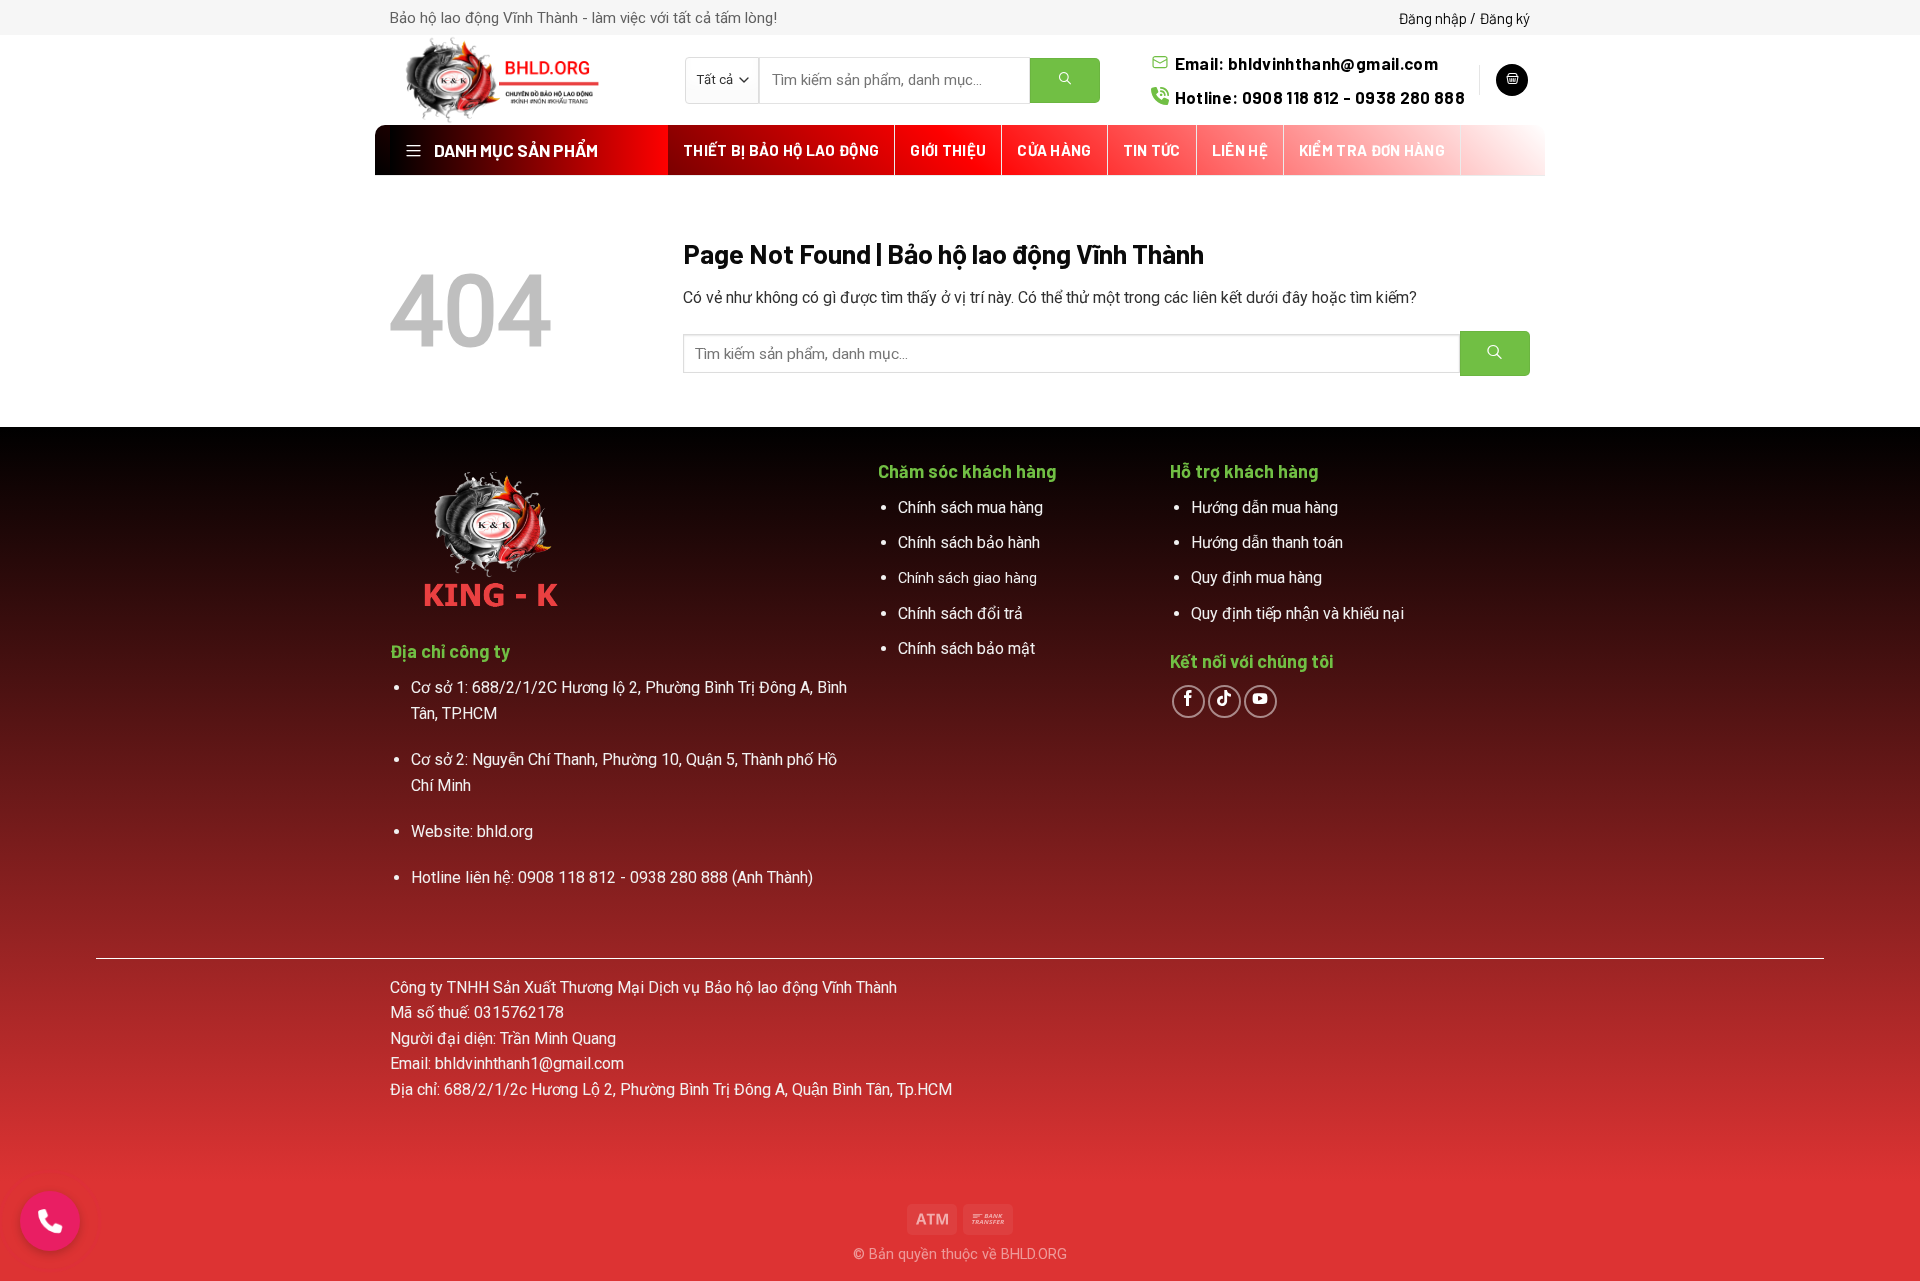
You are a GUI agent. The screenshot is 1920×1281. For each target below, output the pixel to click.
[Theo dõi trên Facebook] (1188, 701)
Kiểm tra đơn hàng (1372, 150)
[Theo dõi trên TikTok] (1224, 701)
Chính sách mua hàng (970, 507)
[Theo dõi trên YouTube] (1260, 701)
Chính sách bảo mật (966, 648)
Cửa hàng (1054, 150)
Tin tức (1152, 150)
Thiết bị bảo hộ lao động (781, 150)
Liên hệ (1240, 150)
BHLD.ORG (1034, 1254)
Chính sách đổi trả (960, 613)
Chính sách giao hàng (967, 578)
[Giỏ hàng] (1512, 80)
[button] (50, 1221)
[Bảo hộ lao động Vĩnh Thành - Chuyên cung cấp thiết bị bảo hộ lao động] (522, 80)
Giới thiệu (948, 150)
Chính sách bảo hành (969, 542)
